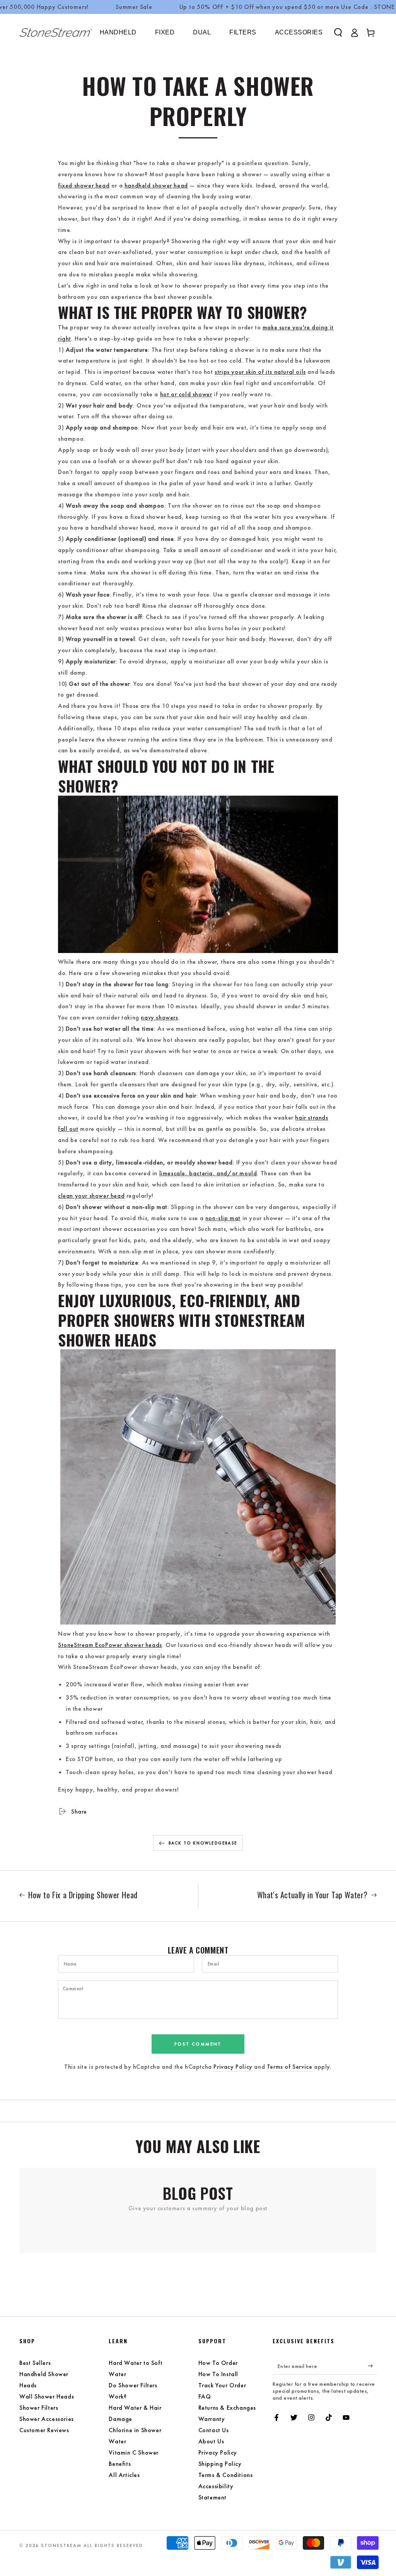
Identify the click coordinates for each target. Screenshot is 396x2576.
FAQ (205, 2396)
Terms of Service (290, 2067)
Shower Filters (39, 2408)
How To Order (218, 2363)
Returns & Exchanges (227, 2408)
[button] (338, 32)
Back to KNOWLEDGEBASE (203, 1843)
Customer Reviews (44, 2430)
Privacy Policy (233, 2067)
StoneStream (61, 2545)
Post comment (198, 2044)
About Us (211, 2441)
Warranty (212, 2419)
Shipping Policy (220, 2464)
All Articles (124, 2475)
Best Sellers (35, 2363)
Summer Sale (134, 7)
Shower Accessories (47, 2419)
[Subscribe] (372, 2366)
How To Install (218, 2374)
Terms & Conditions (226, 2475)
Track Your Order (222, 2385)
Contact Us (214, 2430)
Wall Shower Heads (47, 2396)
